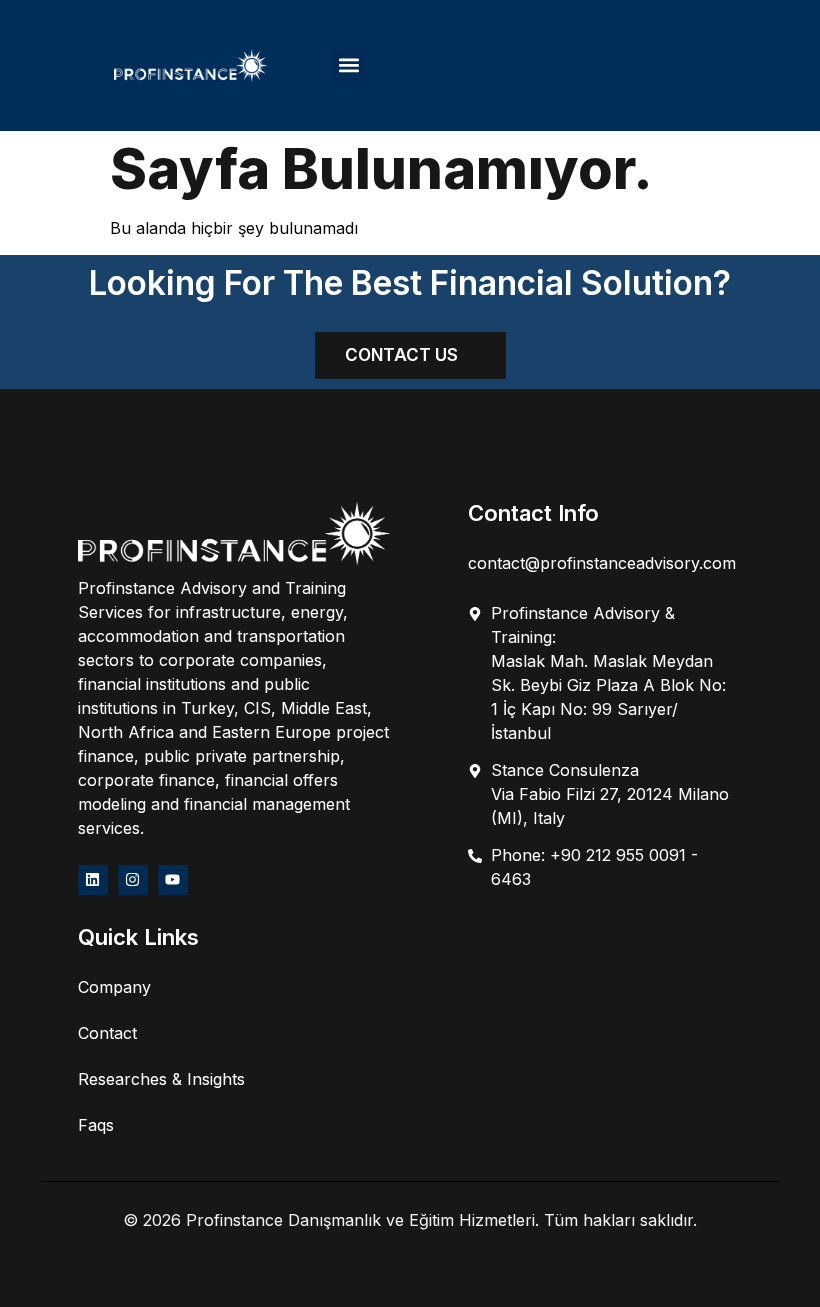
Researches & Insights (161, 1079)
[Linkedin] (93, 880)
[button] (348, 65)
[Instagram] (133, 880)
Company (114, 987)
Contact (107, 1033)
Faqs (96, 1125)
